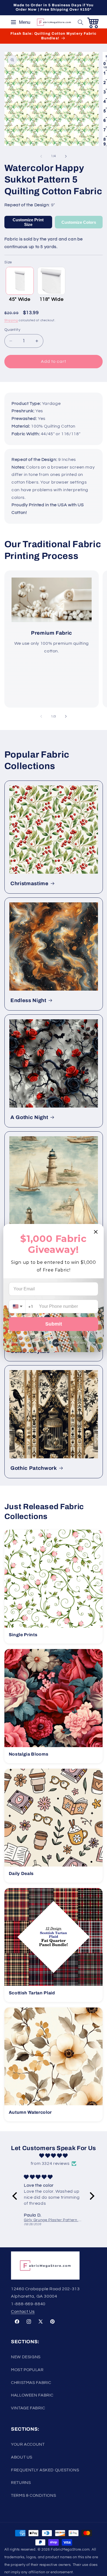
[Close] (96, 1232)
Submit (54, 1324)
